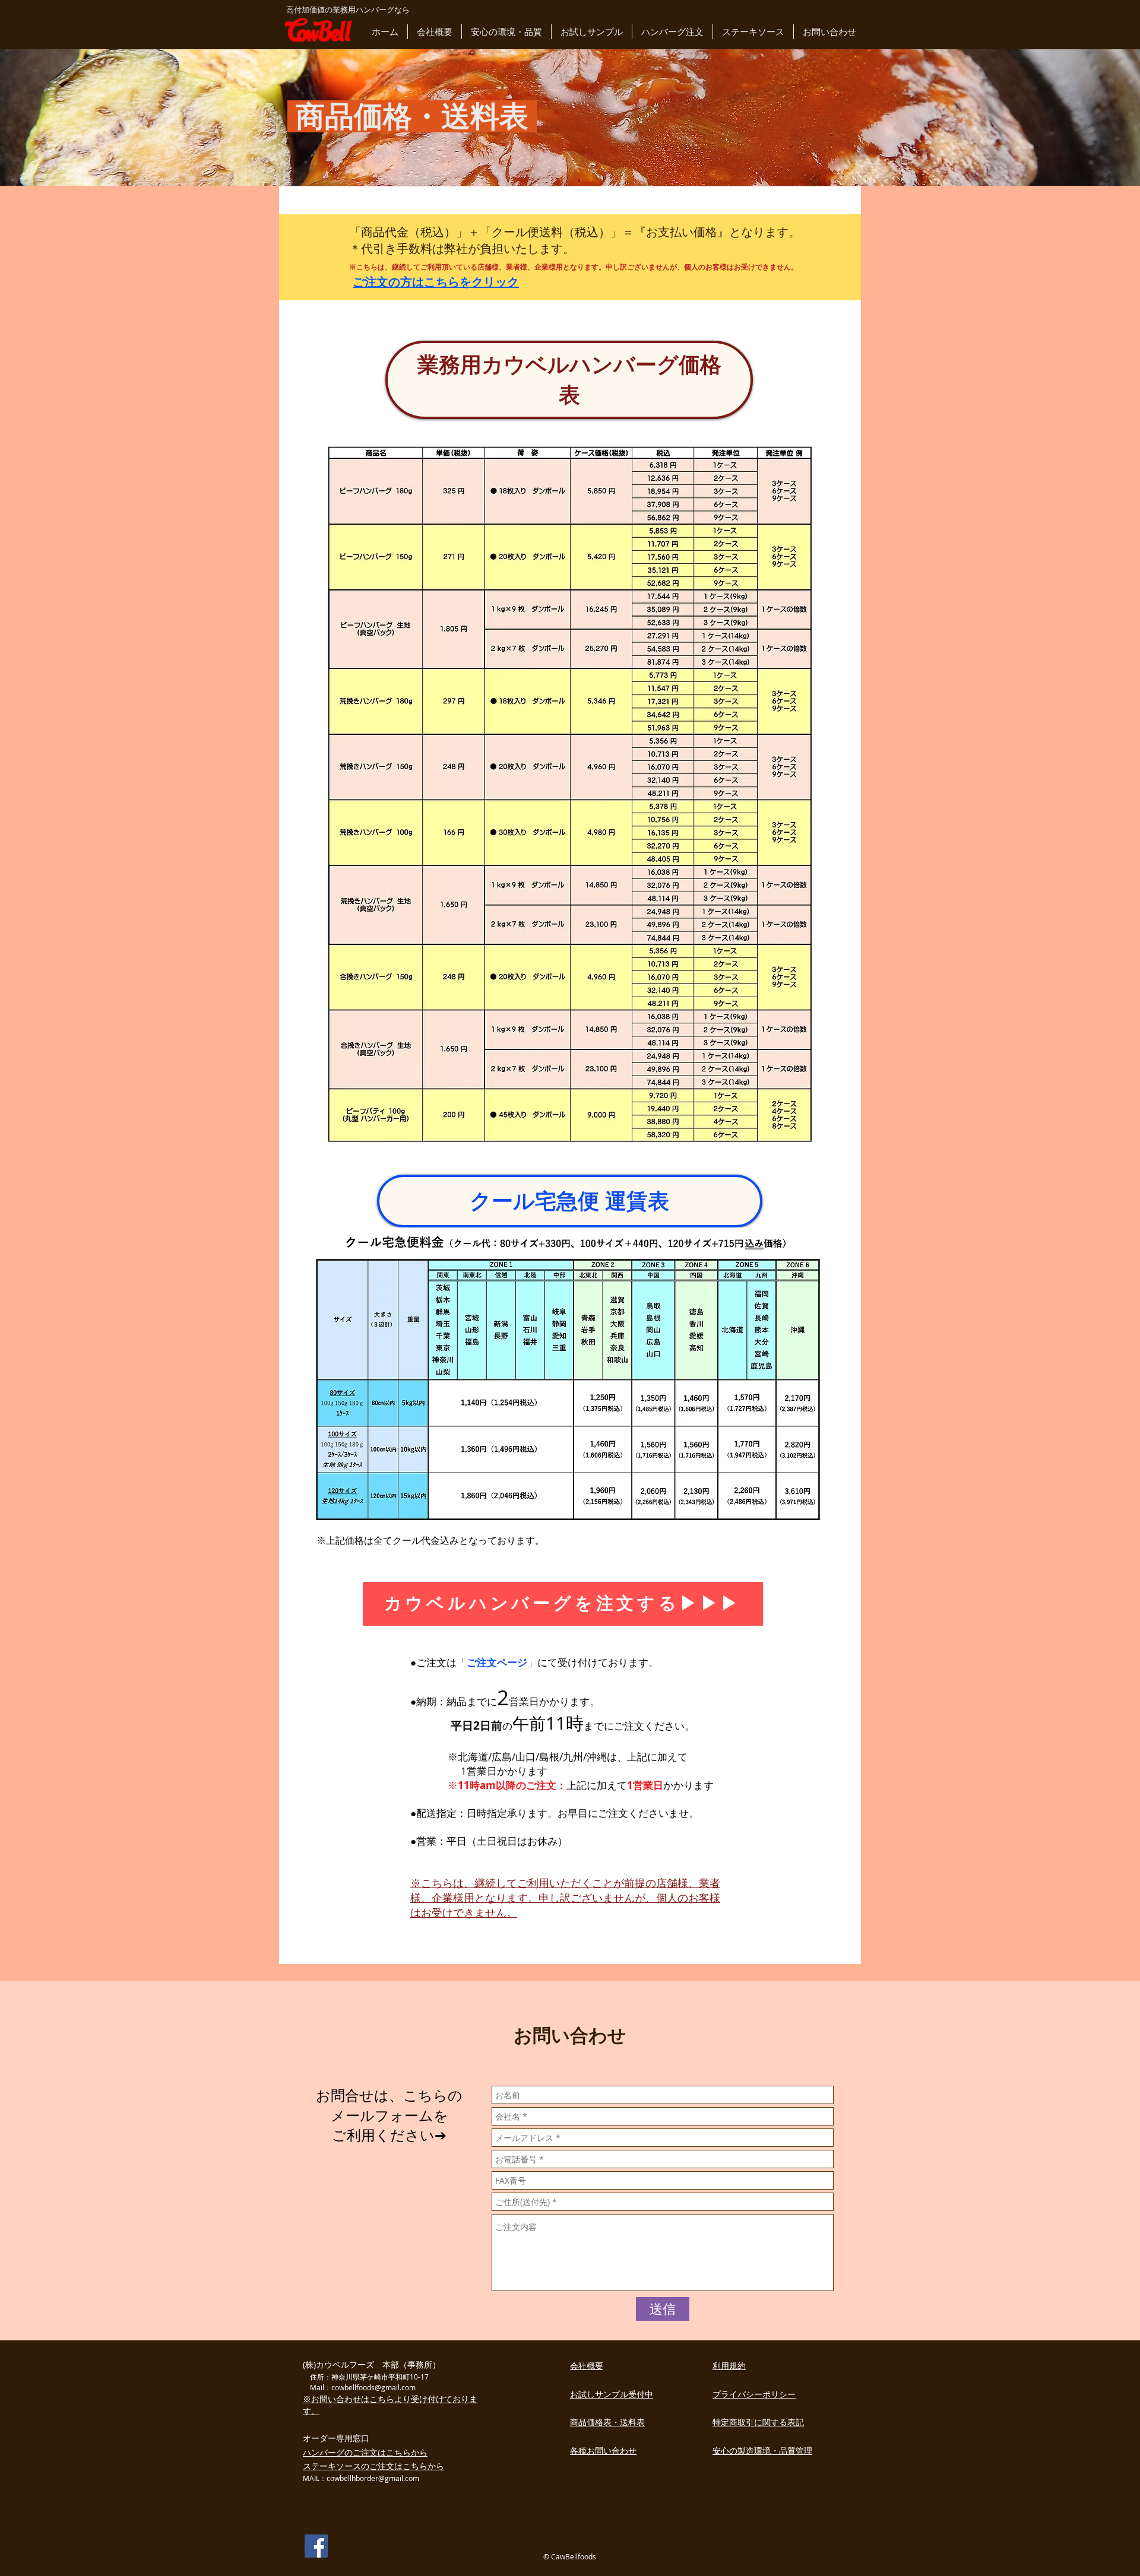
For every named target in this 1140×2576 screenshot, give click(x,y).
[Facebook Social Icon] (316, 2546)
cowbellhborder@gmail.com (373, 2478)
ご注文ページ (497, 1662)
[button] (435, 32)
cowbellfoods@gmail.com (373, 2387)
